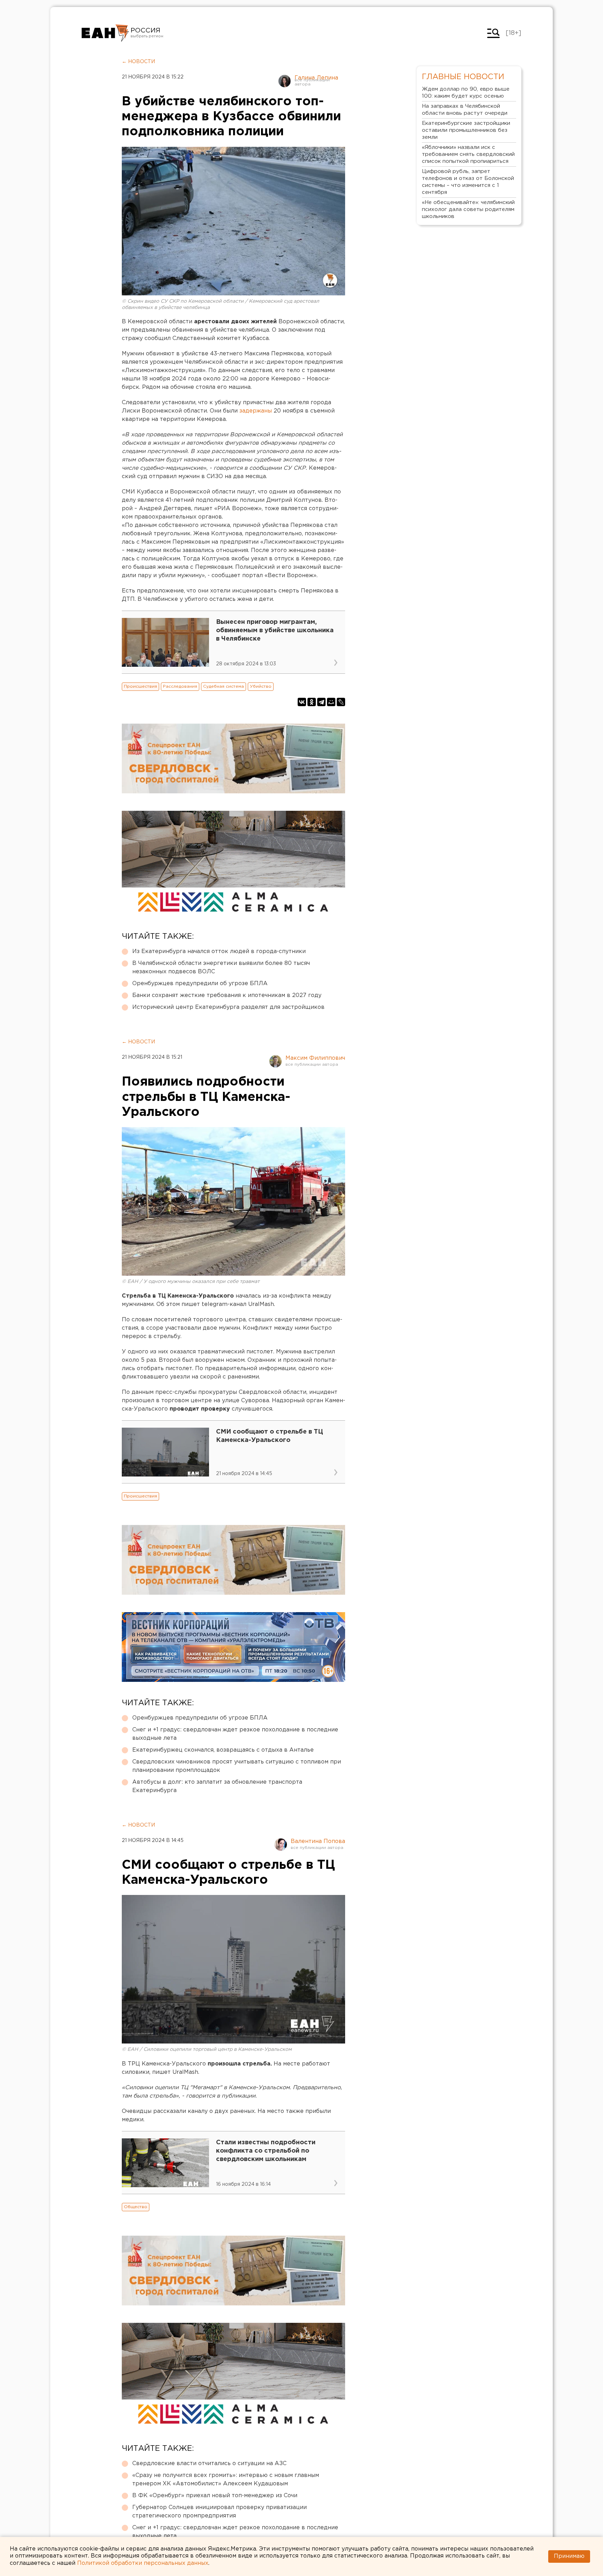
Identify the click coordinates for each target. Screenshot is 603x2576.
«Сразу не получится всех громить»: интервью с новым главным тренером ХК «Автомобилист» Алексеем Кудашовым (226, 2480)
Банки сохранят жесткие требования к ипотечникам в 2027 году (227, 995)
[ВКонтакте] (302, 702)
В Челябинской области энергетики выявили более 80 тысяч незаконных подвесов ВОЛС (221, 968)
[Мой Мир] (331, 702)
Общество (136, 2207)
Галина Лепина (316, 78)
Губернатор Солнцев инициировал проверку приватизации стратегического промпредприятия (219, 2512)
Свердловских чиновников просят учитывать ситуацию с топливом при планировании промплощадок (237, 1766)
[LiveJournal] (341, 702)
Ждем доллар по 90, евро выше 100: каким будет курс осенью (466, 93)
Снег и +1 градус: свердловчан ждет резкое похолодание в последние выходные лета (235, 1734)
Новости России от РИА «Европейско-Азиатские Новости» (105, 33)
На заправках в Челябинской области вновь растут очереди (465, 110)
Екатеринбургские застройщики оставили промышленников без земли (466, 130)
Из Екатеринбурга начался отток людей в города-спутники (219, 951)
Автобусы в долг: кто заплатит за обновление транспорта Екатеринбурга (217, 1786)
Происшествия (140, 686)
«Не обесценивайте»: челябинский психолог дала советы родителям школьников (468, 209)
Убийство (261, 686)
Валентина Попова (318, 1841)
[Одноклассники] (312, 702)
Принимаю (569, 2556)
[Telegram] (321, 702)
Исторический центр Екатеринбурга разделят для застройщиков (228, 1007)
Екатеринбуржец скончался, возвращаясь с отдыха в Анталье (223, 1750)
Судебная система (224, 686)
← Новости (138, 62)
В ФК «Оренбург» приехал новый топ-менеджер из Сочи (215, 2496)
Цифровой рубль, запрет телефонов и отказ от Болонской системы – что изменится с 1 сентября (468, 182)
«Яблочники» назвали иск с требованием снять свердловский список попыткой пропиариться (468, 154)
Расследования (180, 686)
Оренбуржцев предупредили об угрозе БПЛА (200, 984)
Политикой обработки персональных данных (143, 2563)
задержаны (256, 411)
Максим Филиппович (315, 1058)
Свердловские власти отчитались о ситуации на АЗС (209, 2464)
